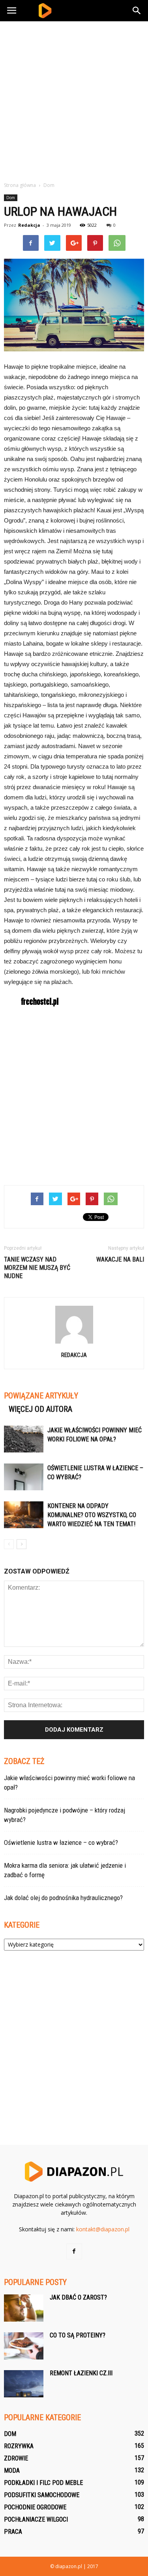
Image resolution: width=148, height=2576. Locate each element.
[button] (137, 11)
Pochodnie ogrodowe (35, 2507)
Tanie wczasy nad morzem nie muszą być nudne (37, 1268)
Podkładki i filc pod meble (43, 2483)
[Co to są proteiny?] (24, 2346)
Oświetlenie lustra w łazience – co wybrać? (61, 1842)
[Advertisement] (74, 99)
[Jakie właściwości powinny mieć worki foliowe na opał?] (24, 1439)
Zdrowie (16, 2458)
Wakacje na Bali (120, 1259)
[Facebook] (74, 2251)
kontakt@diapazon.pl (103, 2229)
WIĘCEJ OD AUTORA (40, 1409)
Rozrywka (19, 2446)
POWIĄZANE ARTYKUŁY (41, 1396)
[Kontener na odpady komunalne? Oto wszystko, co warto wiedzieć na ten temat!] (24, 1515)
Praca (13, 2532)
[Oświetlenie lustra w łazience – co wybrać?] (24, 1477)
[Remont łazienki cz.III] (24, 2384)
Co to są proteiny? (78, 2335)
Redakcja (29, 225)
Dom (11, 198)
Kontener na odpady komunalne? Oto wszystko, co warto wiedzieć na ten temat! (92, 1515)
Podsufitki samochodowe (42, 2495)
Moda (12, 2471)
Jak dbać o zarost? (78, 2297)
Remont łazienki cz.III (81, 2373)
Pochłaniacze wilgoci (36, 2519)
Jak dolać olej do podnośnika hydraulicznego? (63, 1898)
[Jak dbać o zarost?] (24, 2308)
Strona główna (20, 185)
